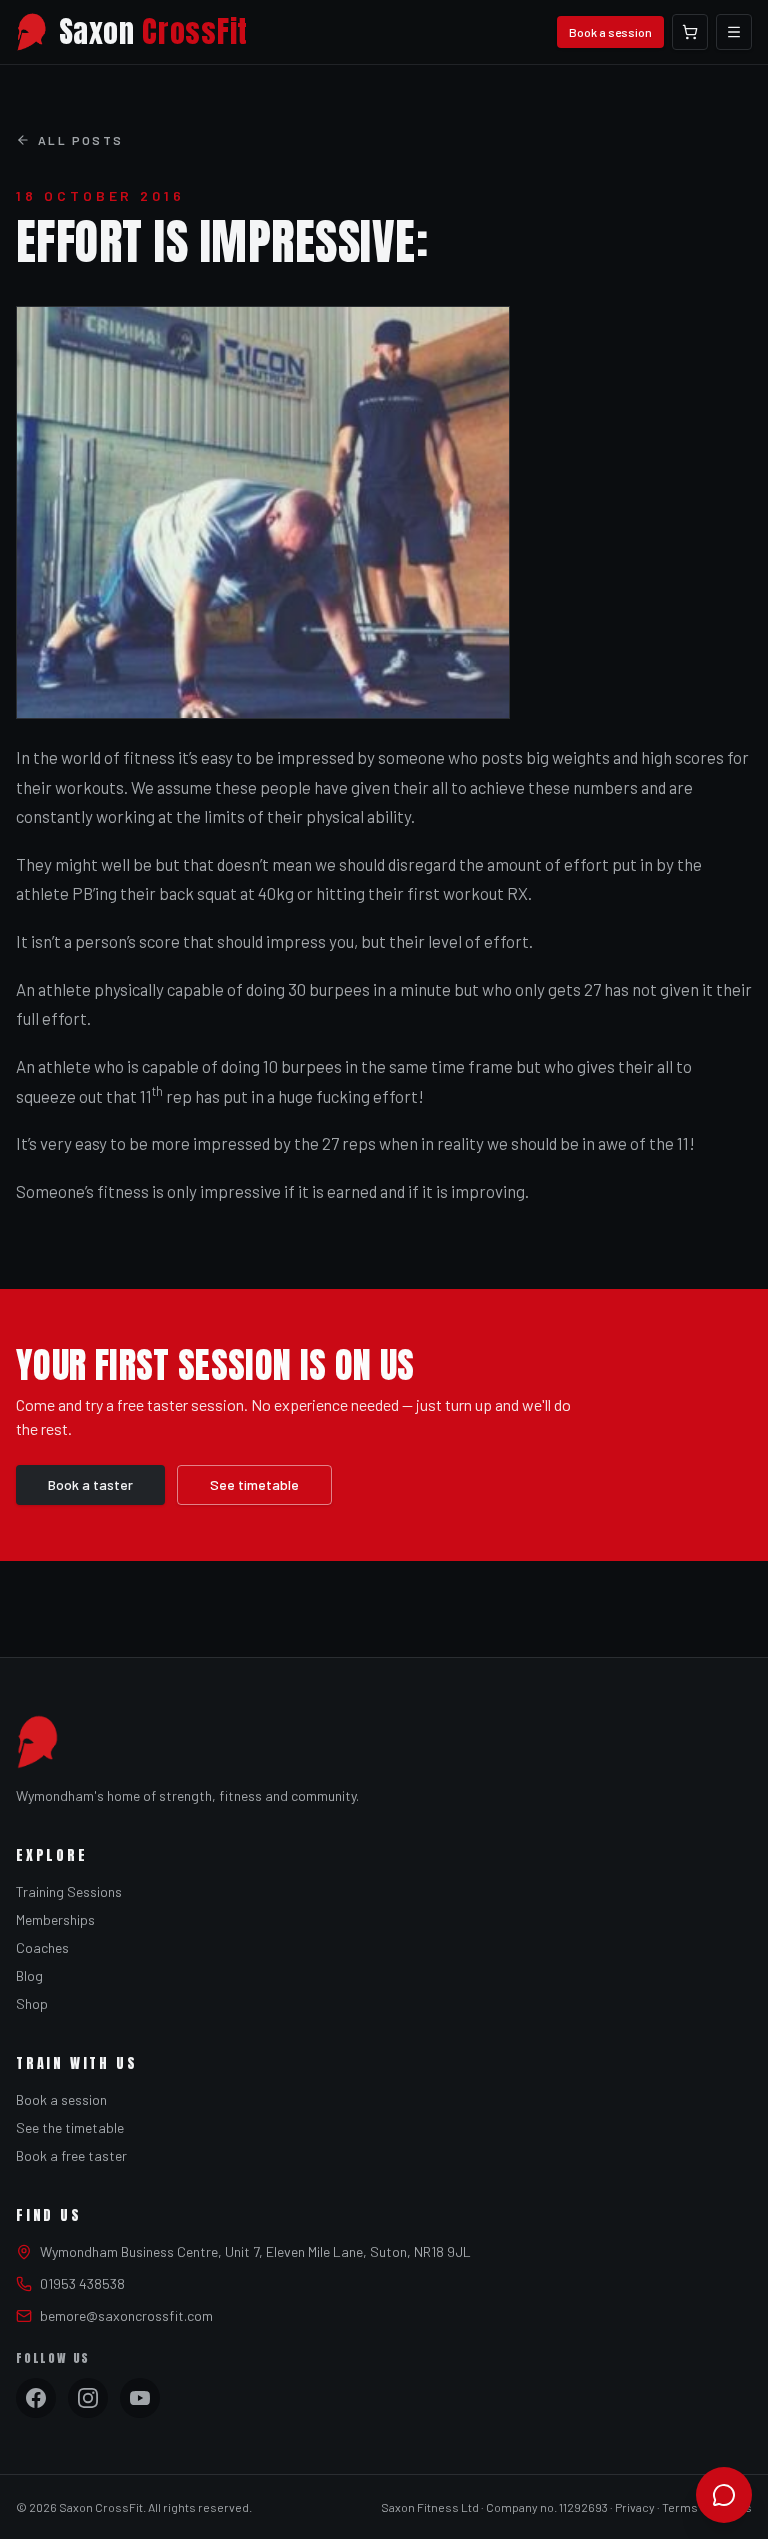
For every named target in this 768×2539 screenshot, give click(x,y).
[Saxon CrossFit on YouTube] (140, 2398)
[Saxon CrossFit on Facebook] (36, 2398)
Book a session (610, 32)
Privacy (635, 2507)
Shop (32, 2003)
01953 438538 (82, 2283)
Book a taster (90, 1484)
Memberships (55, 1919)
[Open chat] (724, 2495)
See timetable (254, 1484)
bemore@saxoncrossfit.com (126, 2315)
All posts (81, 140)
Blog (29, 1975)
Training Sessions (69, 1891)
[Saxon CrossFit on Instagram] (88, 2398)
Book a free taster (71, 2155)
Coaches (42, 1947)
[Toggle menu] (734, 32)
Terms (680, 2507)
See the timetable (70, 2127)
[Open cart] (690, 32)
